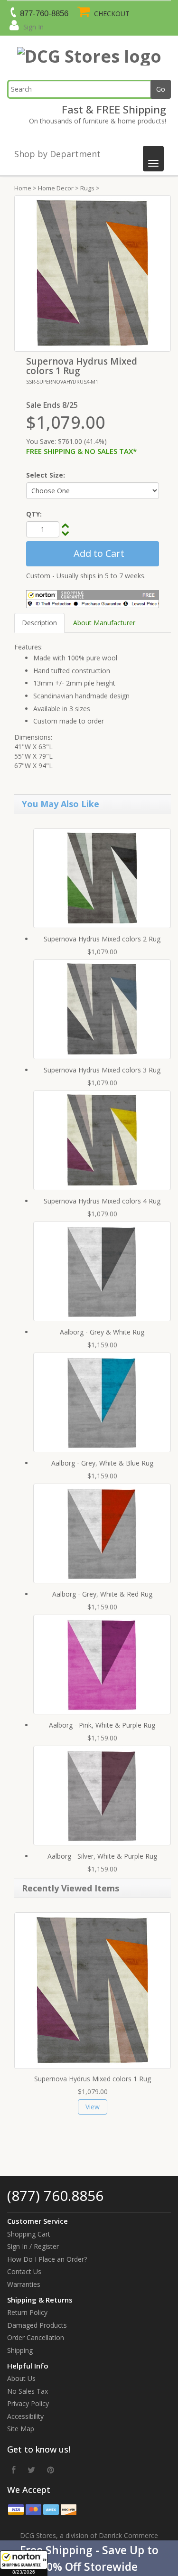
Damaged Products (37, 2325)
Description (39, 623)
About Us (21, 2378)
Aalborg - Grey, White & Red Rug (102, 1594)
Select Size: (46, 475)
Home (23, 188)
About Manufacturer (104, 623)
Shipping (20, 2350)
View (93, 2107)
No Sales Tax (28, 2391)
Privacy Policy (28, 2403)
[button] (89, 2558)
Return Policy (27, 2312)
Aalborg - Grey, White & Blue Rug (102, 1463)
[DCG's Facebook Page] (14, 2470)
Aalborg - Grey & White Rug (102, 1332)
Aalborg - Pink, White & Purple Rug (102, 1725)
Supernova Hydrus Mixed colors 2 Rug (102, 939)
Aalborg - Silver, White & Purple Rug (102, 1856)
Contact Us (24, 2271)
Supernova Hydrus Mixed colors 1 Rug (93, 2079)
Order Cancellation (36, 2337)
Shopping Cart (29, 2234)
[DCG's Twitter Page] (31, 2470)
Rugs (87, 188)
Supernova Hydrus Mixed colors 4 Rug (102, 1201)
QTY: (34, 514)
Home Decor (56, 188)
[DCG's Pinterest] (51, 2470)
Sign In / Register (33, 2246)
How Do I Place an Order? (47, 2259)
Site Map (21, 2429)
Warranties (24, 2284)
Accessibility (25, 2416)
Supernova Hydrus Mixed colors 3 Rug (102, 1070)
